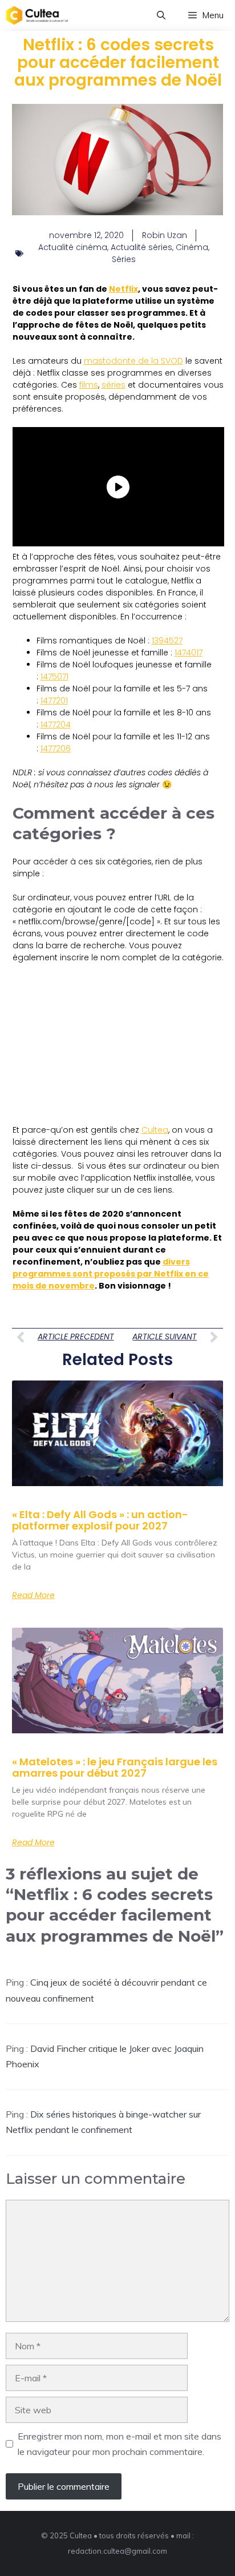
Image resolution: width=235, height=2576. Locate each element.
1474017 (189, 653)
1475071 (54, 677)
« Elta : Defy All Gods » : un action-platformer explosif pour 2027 (100, 1520)
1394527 (167, 641)
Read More (33, 1595)
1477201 (54, 701)
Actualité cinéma (73, 247)
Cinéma (192, 247)
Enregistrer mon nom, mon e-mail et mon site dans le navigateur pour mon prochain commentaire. (119, 2444)
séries (114, 385)
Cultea (155, 1130)
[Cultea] (37, 15)
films (89, 385)
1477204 (56, 724)
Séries (124, 259)
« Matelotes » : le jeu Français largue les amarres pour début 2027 (115, 1767)
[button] (161, 15)
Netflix (123, 289)
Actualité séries (141, 247)
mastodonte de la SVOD (133, 361)
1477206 (56, 748)
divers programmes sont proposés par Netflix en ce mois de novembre (111, 1274)
